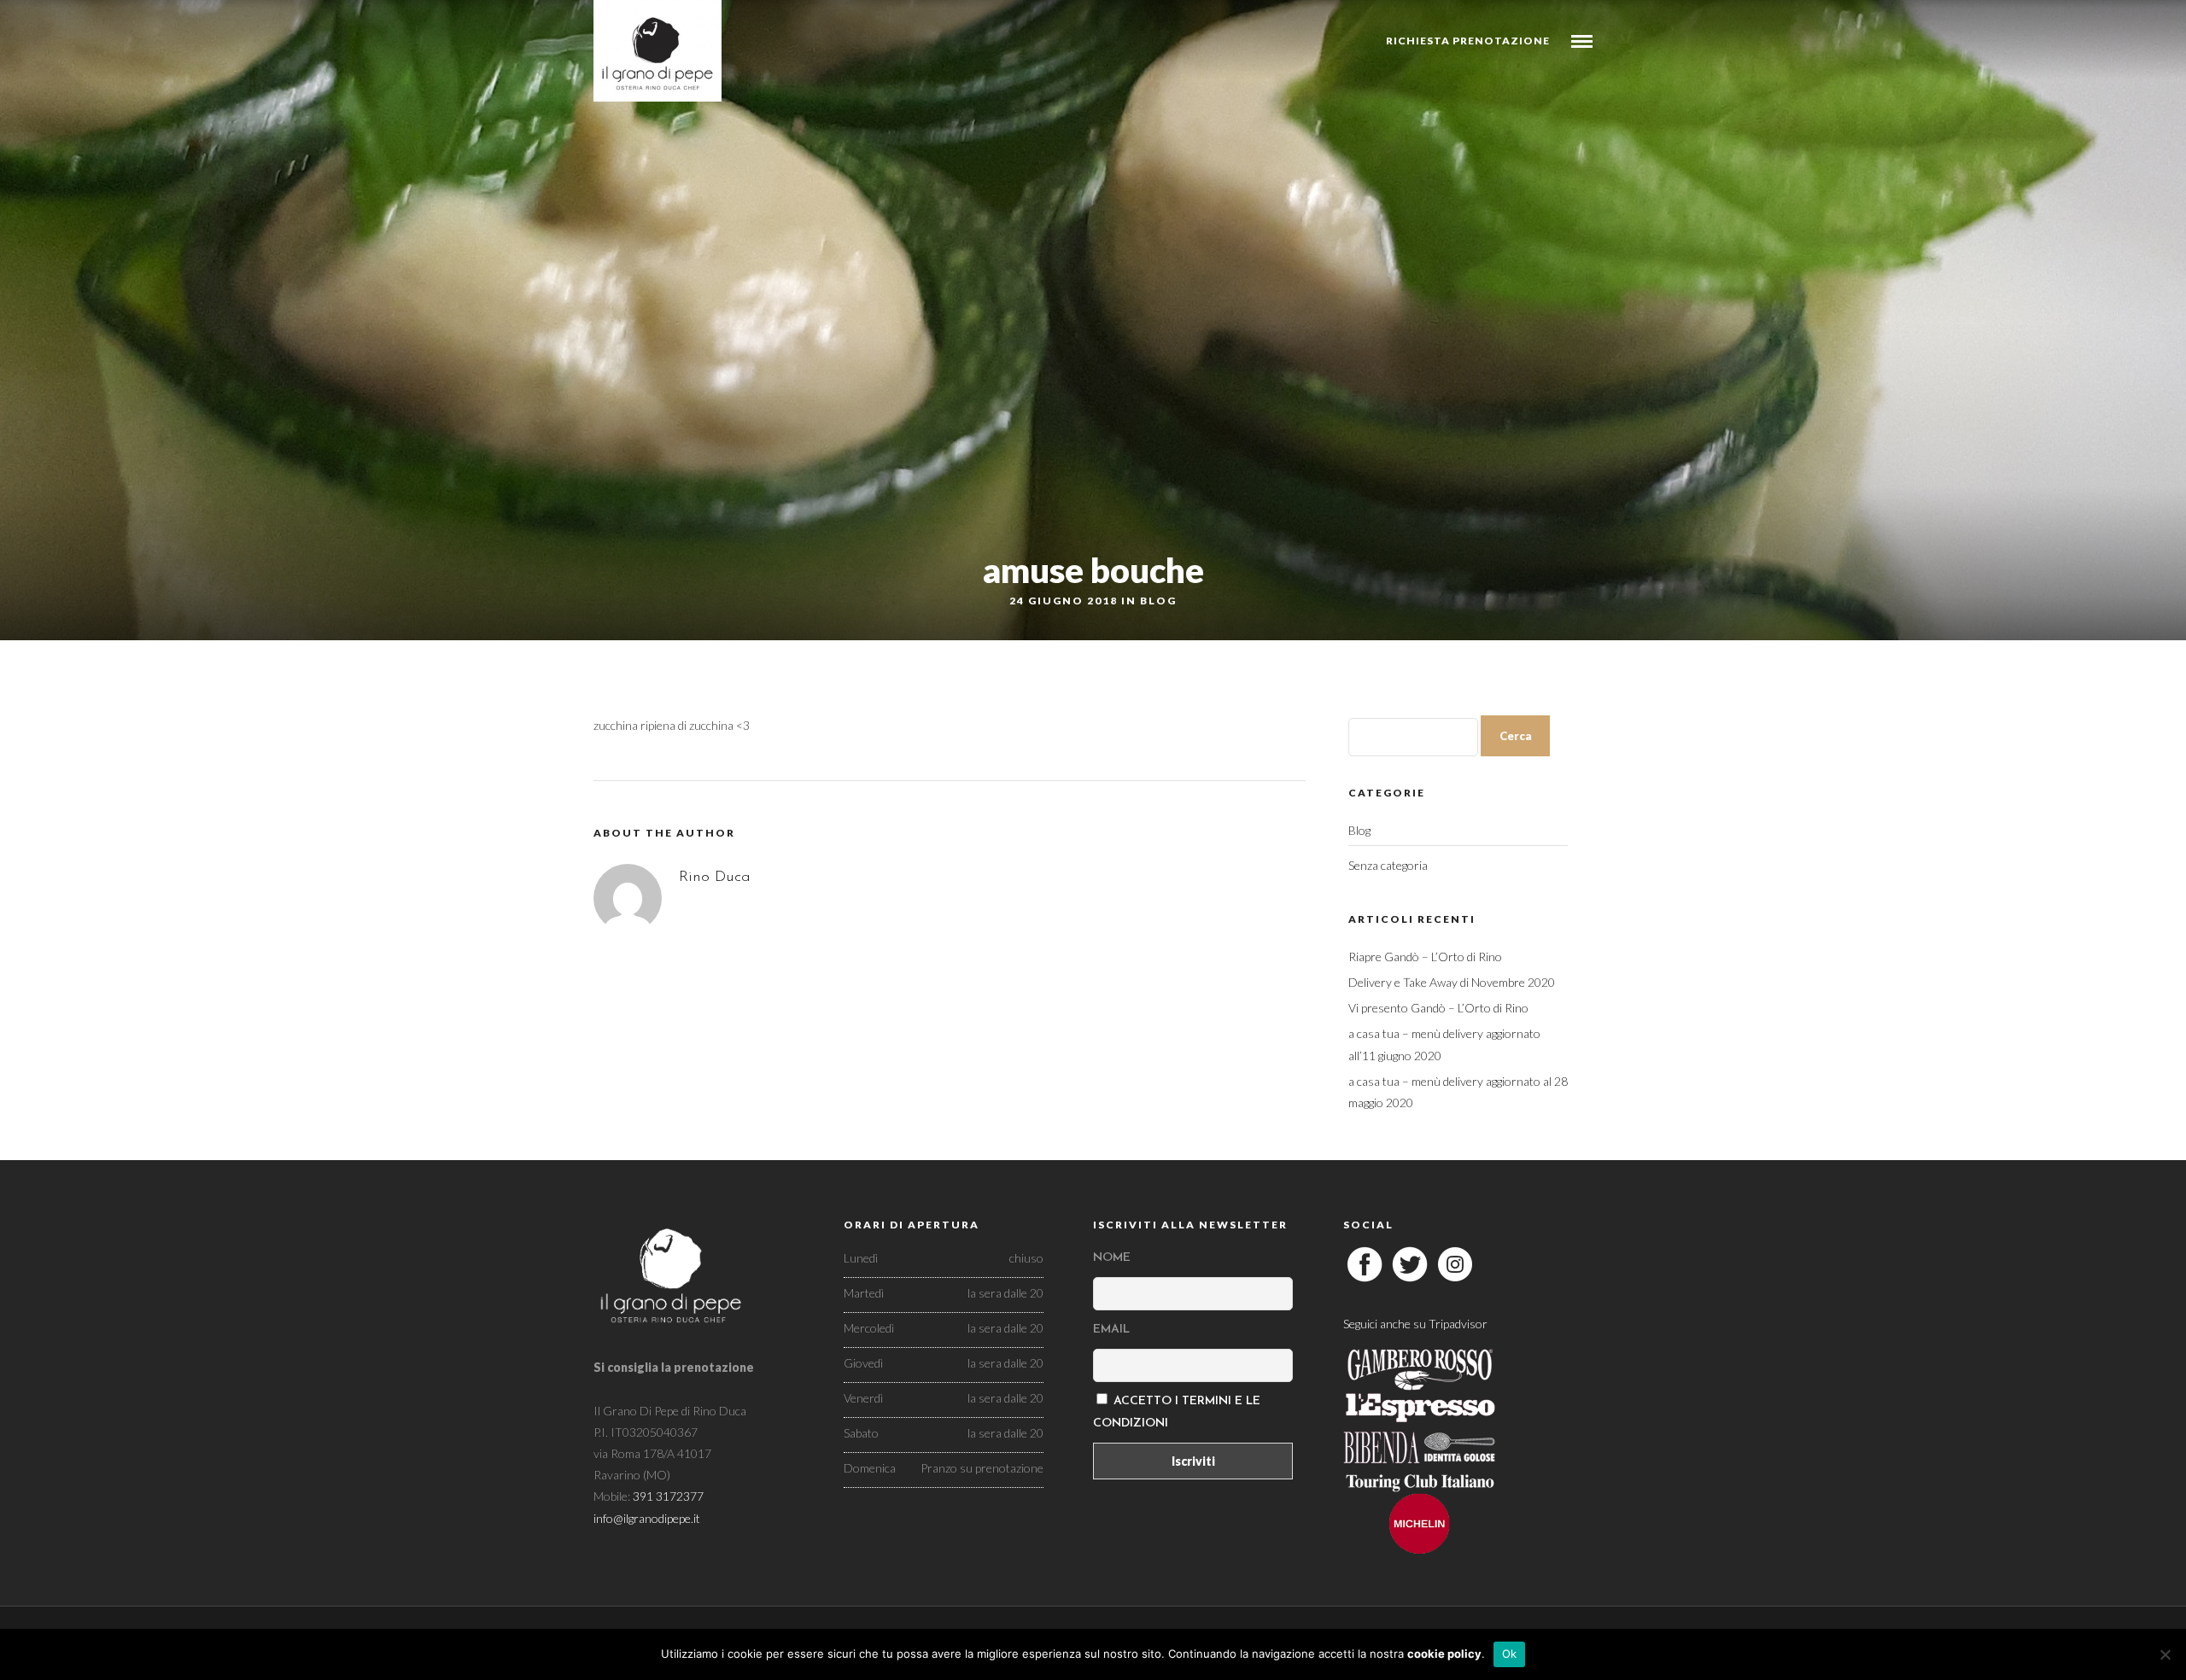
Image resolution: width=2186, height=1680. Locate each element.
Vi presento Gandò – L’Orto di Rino (1438, 1008)
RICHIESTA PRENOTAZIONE (1468, 41)
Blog (1158, 601)
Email (1111, 1330)
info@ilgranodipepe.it (647, 1518)
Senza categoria (1388, 865)
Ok (1510, 1654)
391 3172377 (668, 1496)
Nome (1112, 1258)
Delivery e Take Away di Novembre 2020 (1452, 982)
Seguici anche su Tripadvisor (1415, 1324)
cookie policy (1444, 1654)
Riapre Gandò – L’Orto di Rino (1425, 957)
